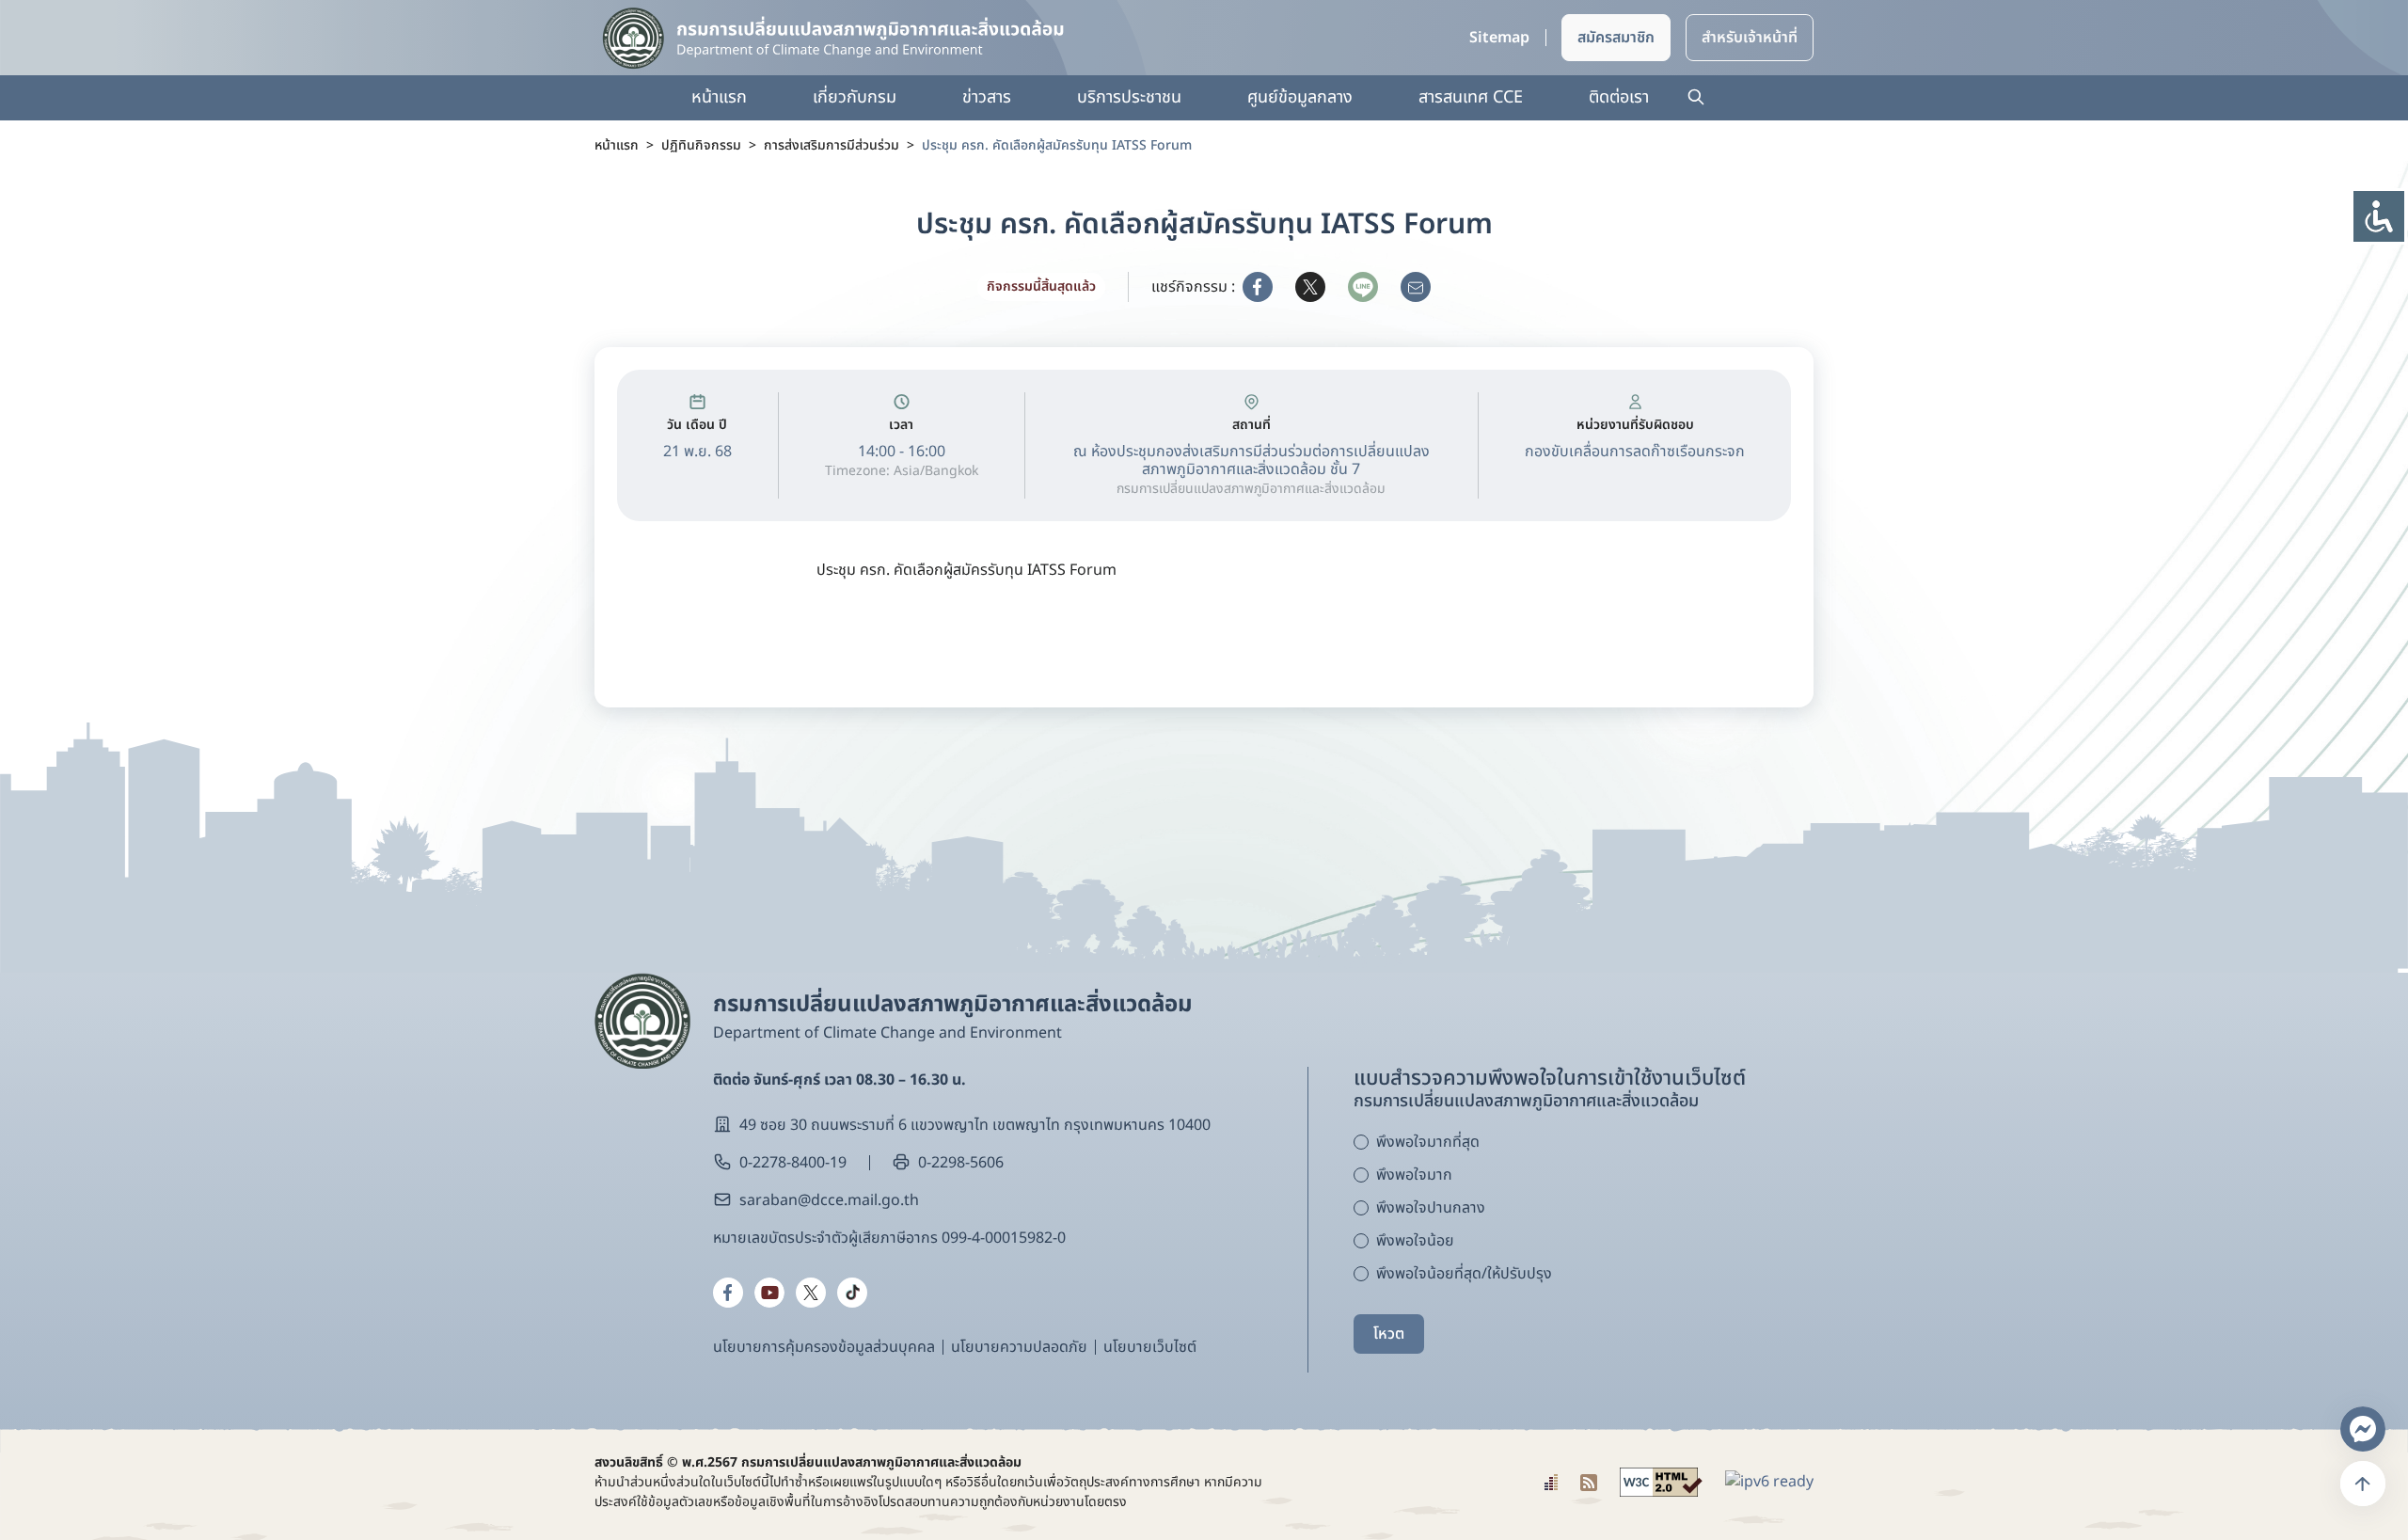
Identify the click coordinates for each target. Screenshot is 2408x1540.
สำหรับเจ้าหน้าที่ (1750, 38)
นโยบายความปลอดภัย (1019, 1347)
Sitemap (1499, 38)
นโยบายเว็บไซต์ (1150, 1347)
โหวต (1389, 1334)
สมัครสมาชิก (1616, 38)
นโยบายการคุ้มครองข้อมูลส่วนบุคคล (824, 1347)
